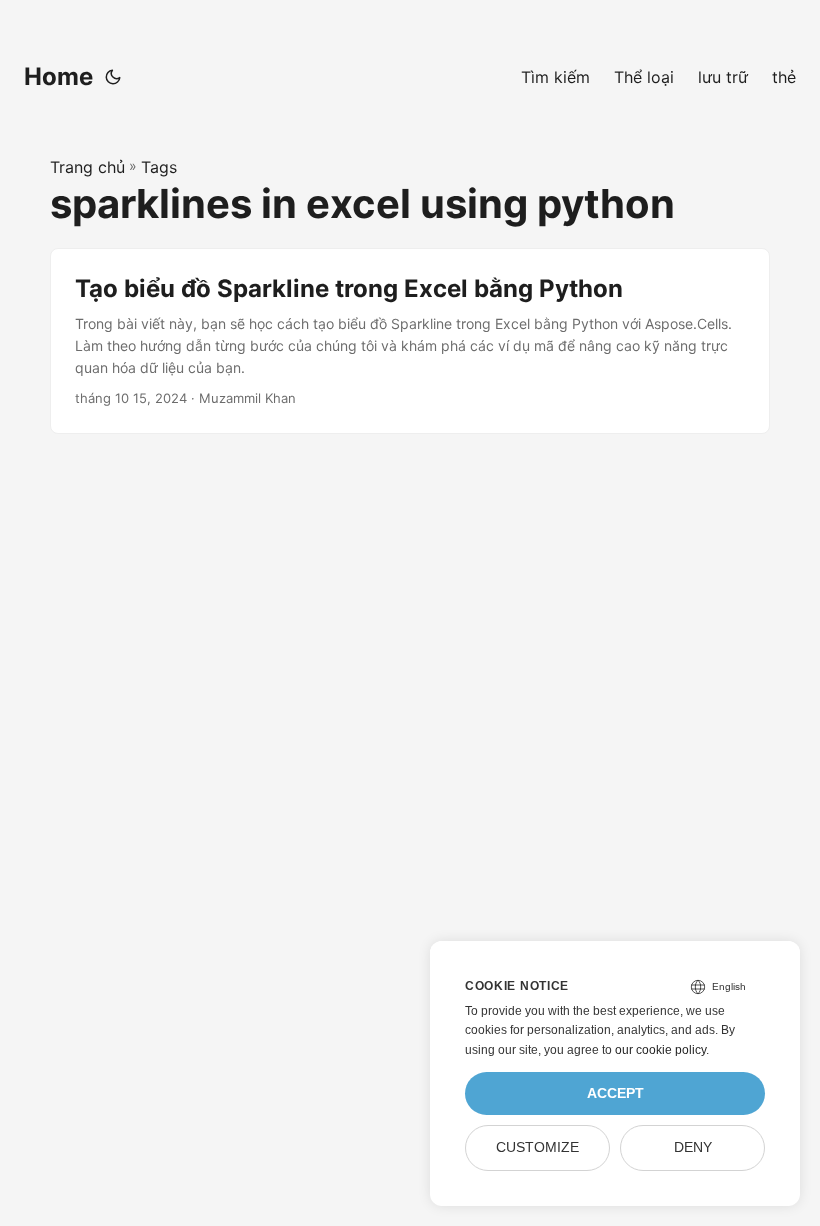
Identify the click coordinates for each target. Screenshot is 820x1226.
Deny (693, 1147)
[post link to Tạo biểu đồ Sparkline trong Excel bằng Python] (410, 340)
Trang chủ (87, 167)
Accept (615, 1093)
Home (58, 76)
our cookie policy (660, 1050)
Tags (159, 167)
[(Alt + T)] (113, 77)
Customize (537, 1147)
